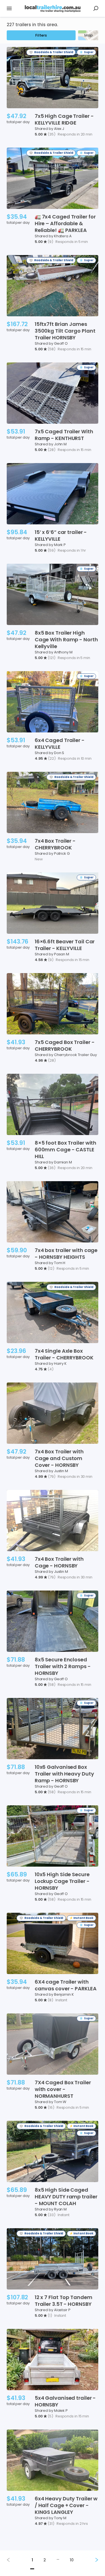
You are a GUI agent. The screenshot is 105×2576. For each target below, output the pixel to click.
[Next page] (92, 2560)
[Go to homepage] (53, 9)
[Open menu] (9, 8)
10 (72, 2560)
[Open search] (96, 8)
